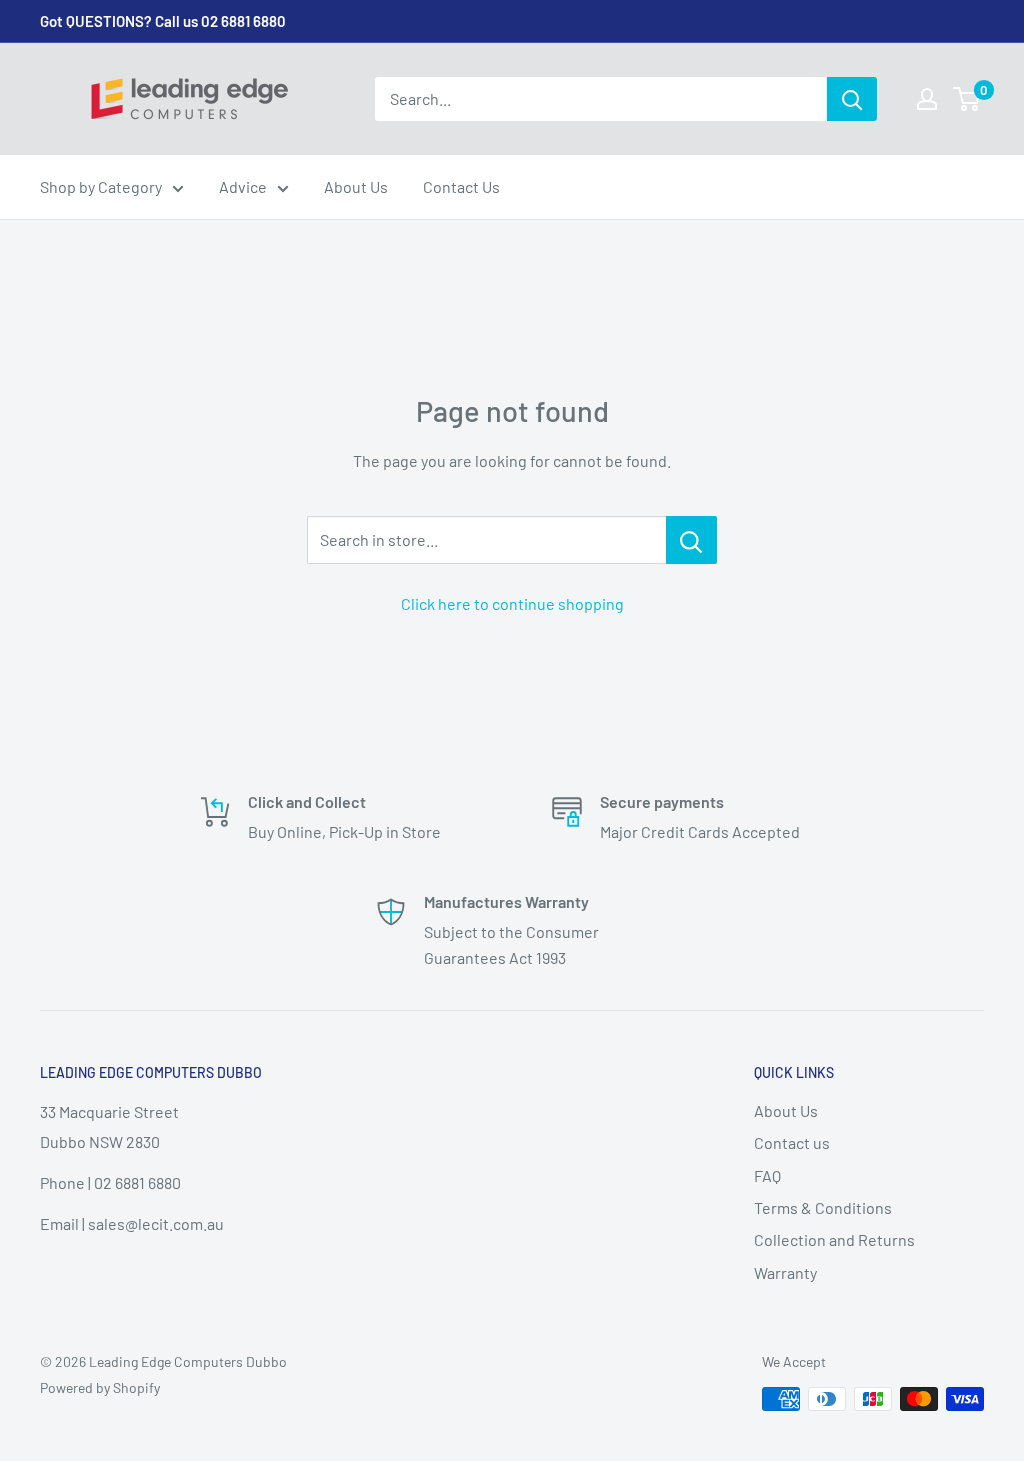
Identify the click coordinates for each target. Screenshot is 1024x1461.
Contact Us (461, 186)
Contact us (792, 1142)
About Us (356, 186)
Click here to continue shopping (512, 603)
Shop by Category (101, 186)
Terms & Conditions (823, 1207)
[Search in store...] (691, 540)
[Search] (852, 99)
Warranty (785, 1272)
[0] (967, 99)
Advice (243, 186)
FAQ (767, 1175)
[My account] (927, 99)
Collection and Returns (834, 1239)
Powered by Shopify (100, 1387)
